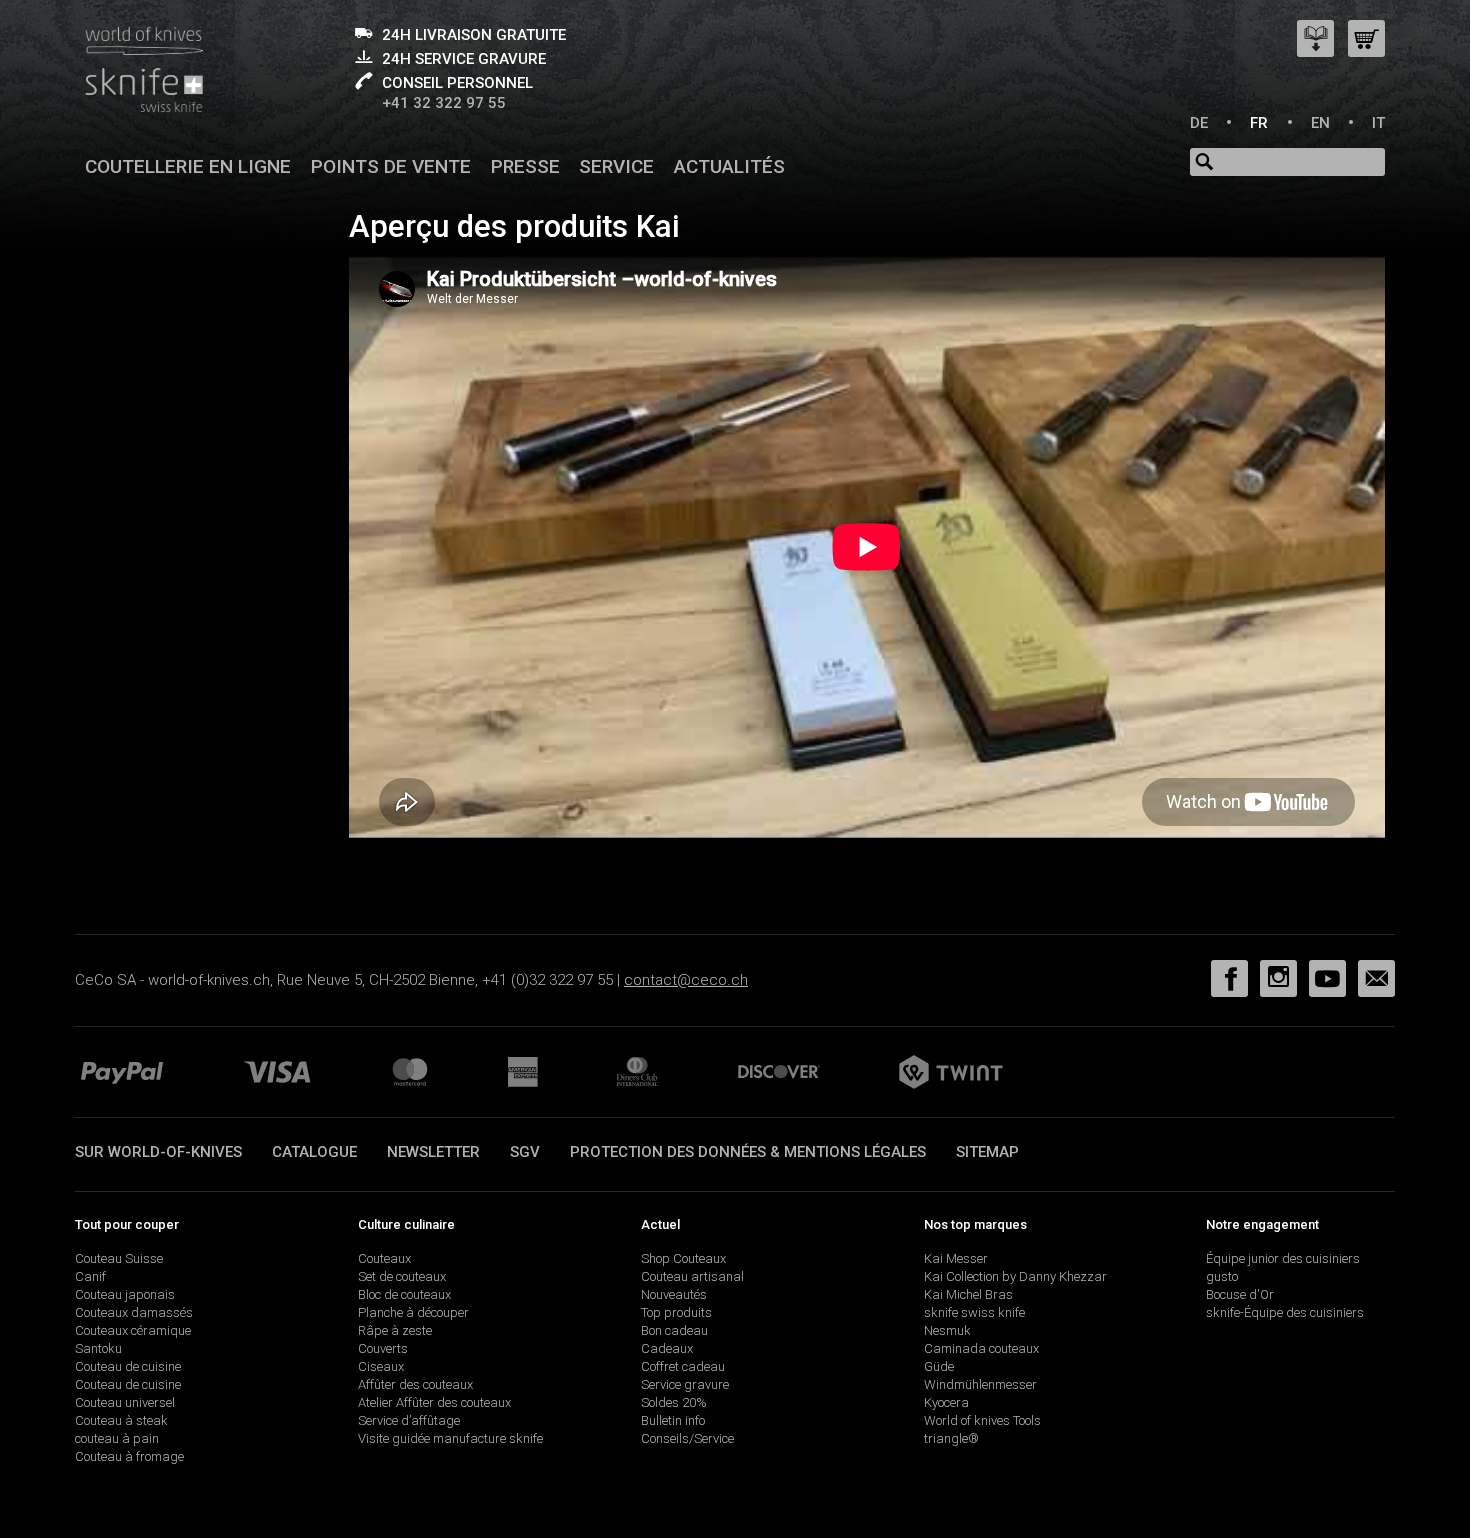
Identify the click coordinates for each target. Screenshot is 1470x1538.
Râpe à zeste (395, 1330)
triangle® (951, 1438)
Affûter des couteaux (415, 1384)
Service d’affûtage (409, 1420)
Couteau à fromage (129, 1456)
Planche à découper (413, 1312)
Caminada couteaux (981, 1348)
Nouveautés (674, 1294)
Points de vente (391, 166)
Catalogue (314, 1152)
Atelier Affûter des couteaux (434, 1402)
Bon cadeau (674, 1330)
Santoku (98, 1348)
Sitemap (987, 1152)
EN (1320, 123)
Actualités (729, 166)
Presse (525, 166)
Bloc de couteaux (404, 1294)
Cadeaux (667, 1348)
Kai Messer (956, 1258)
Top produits (676, 1312)
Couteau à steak (121, 1420)
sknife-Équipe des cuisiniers (1285, 1312)
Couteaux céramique (133, 1330)
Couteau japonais (125, 1294)
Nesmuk (947, 1330)
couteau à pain (117, 1438)
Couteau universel (125, 1402)
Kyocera (946, 1402)
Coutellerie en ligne (188, 166)
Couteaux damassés (134, 1312)
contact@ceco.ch (686, 980)
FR (1259, 123)
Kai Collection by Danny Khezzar (1015, 1276)
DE (1199, 123)
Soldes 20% (674, 1402)
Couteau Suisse (119, 1258)
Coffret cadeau (683, 1366)
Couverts (383, 1348)
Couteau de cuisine (128, 1366)
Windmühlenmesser (980, 1384)
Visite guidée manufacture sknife (450, 1438)
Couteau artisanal (692, 1276)
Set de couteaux (402, 1276)
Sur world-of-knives (158, 1152)
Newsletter (433, 1152)
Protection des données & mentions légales (748, 1152)
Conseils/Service (687, 1438)
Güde (939, 1366)
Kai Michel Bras (968, 1294)
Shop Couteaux (683, 1258)
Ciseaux (381, 1366)
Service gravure (685, 1384)
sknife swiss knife (974, 1312)
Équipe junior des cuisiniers (1283, 1258)
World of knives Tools (982, 1420)
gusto (1222, 1276)
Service (616, 166)
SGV (525, 1152)
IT (1378, 123)
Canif (90, 1276)
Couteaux (384, 1258)
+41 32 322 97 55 (444, 103)
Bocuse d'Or (1240, 1294)
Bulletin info (673, 1420)
